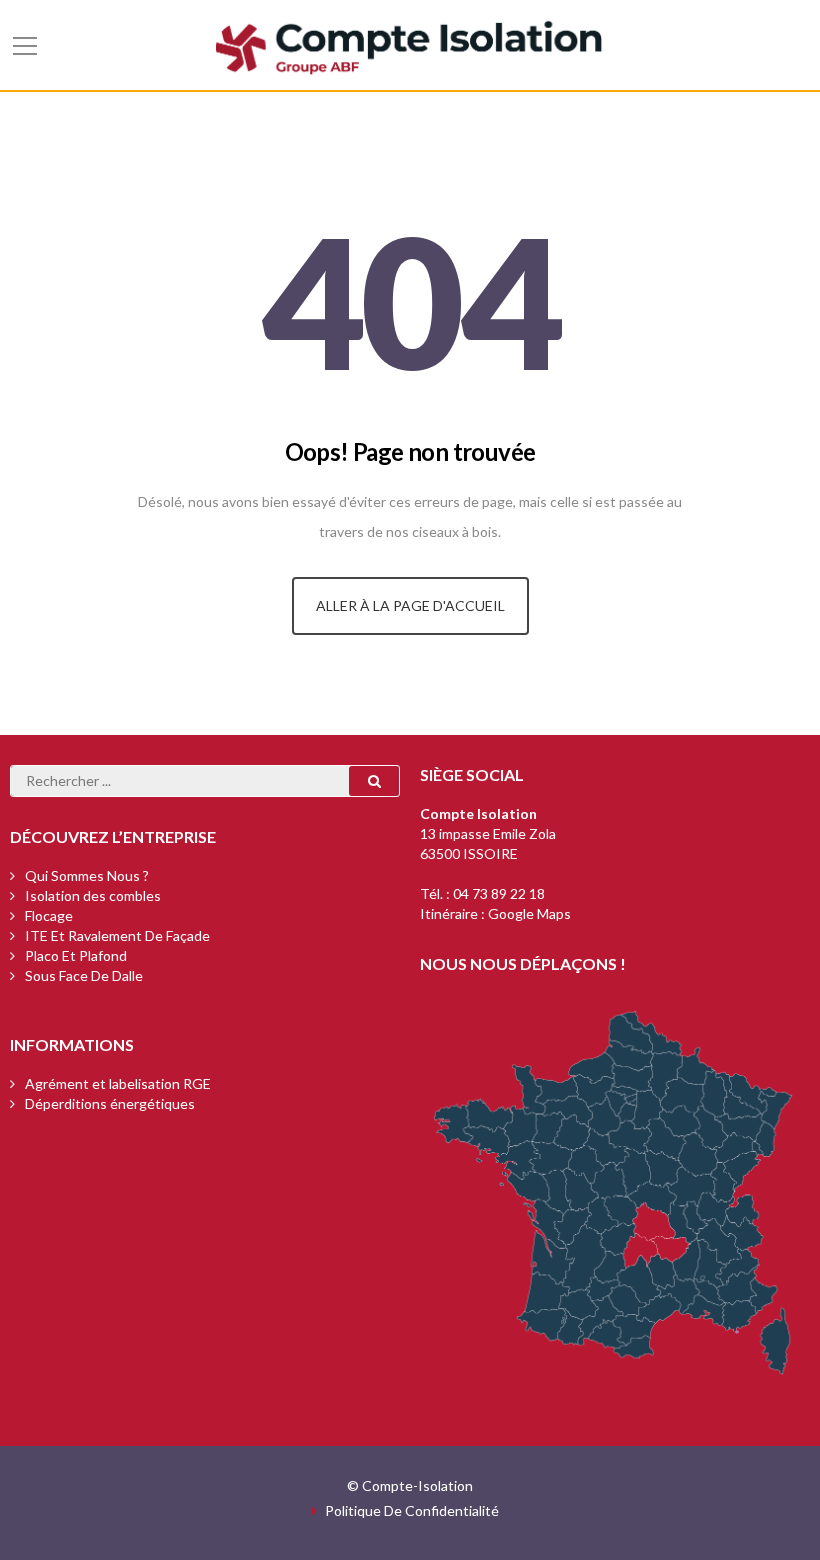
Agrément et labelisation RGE (118, 1083)
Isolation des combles (93, 895)
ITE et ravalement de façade (117, 935)
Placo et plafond (76, 955)
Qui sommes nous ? (87, 875)
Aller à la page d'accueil (410, 605)
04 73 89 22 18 (499, 893)
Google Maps (529, 913)
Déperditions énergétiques (110, 1103)
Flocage (49, 915)
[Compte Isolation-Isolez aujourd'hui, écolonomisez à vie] (410, 44)
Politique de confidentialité (412, 1510)
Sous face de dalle (84, 975)
